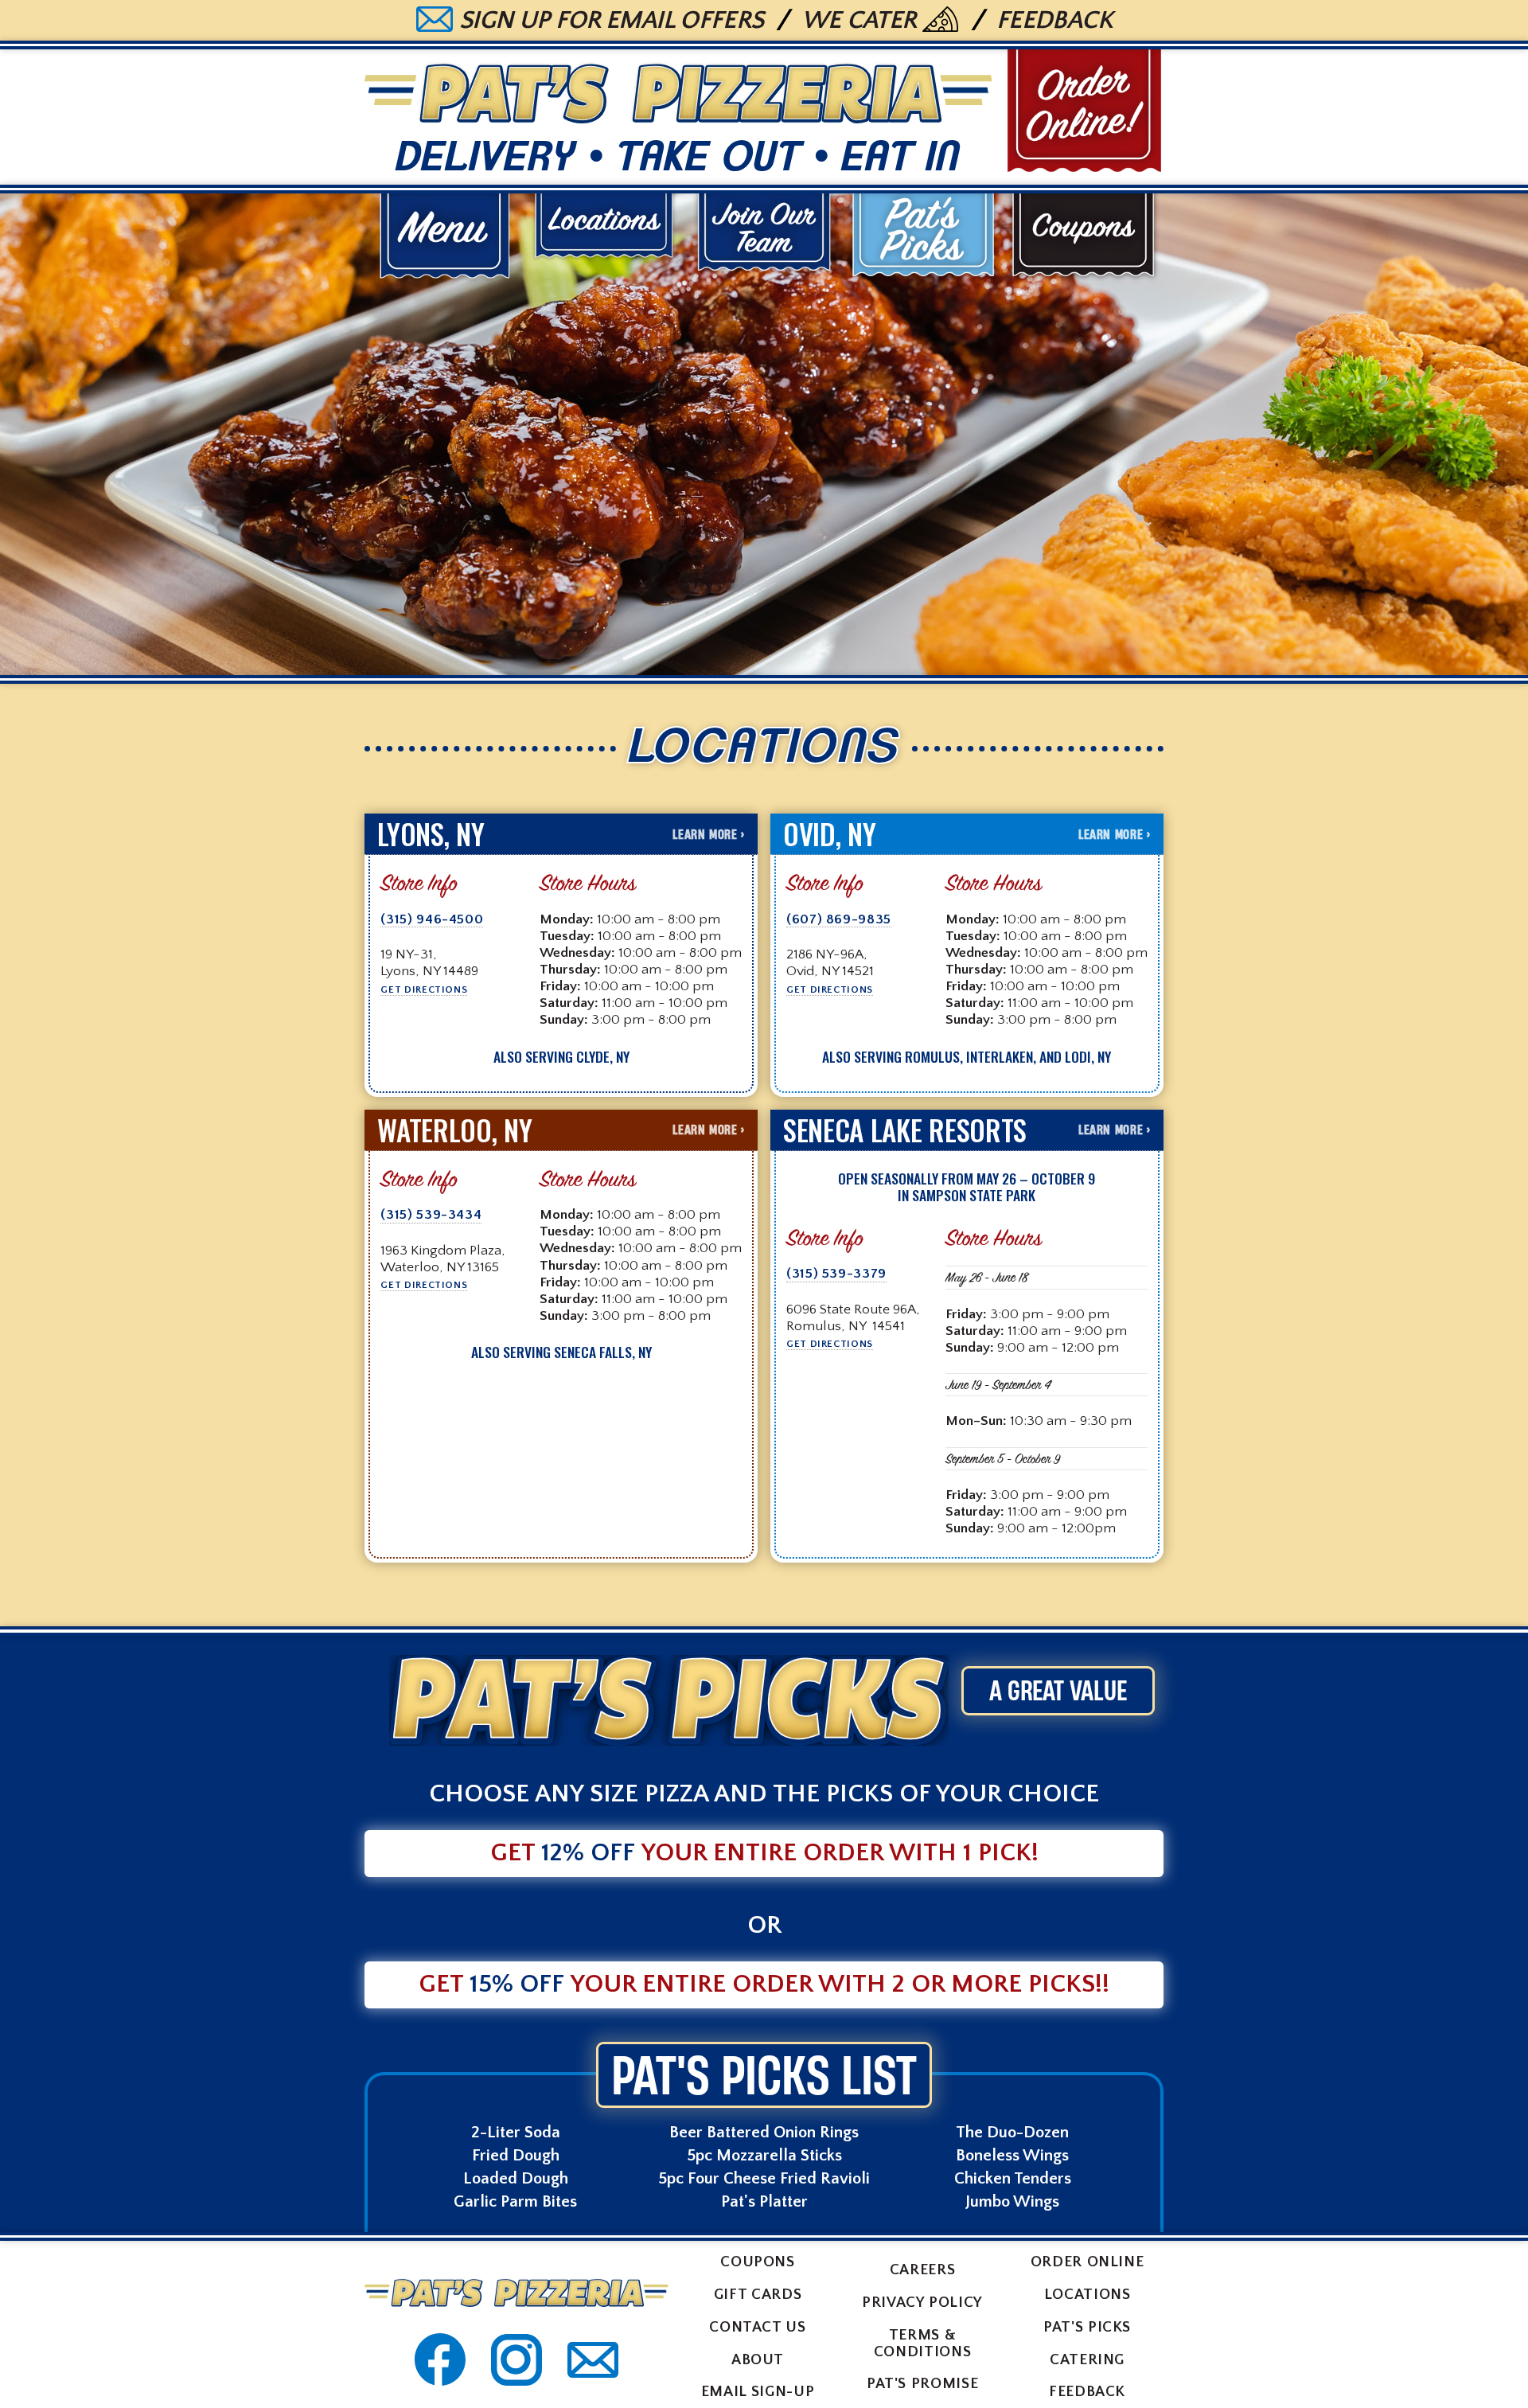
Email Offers (612, 21)
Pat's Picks (1087, 2327)
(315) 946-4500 (432, 920)
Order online (1088, 2262)
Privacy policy (922, 2303)
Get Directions (424, 989)
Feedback (1054, 21)
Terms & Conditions (922, 2344)
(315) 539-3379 (836, 1274)
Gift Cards (758, 2295)
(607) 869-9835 (839, 920)
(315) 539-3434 (431, 1216)
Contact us (757, 2327)
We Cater (859, 21)
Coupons (757, 2262)
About (758, 2360)
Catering (1087, 2360)
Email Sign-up (758, 2392)
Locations (1088, 2295)
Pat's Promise (922, 2384)
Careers (922, 2270)
